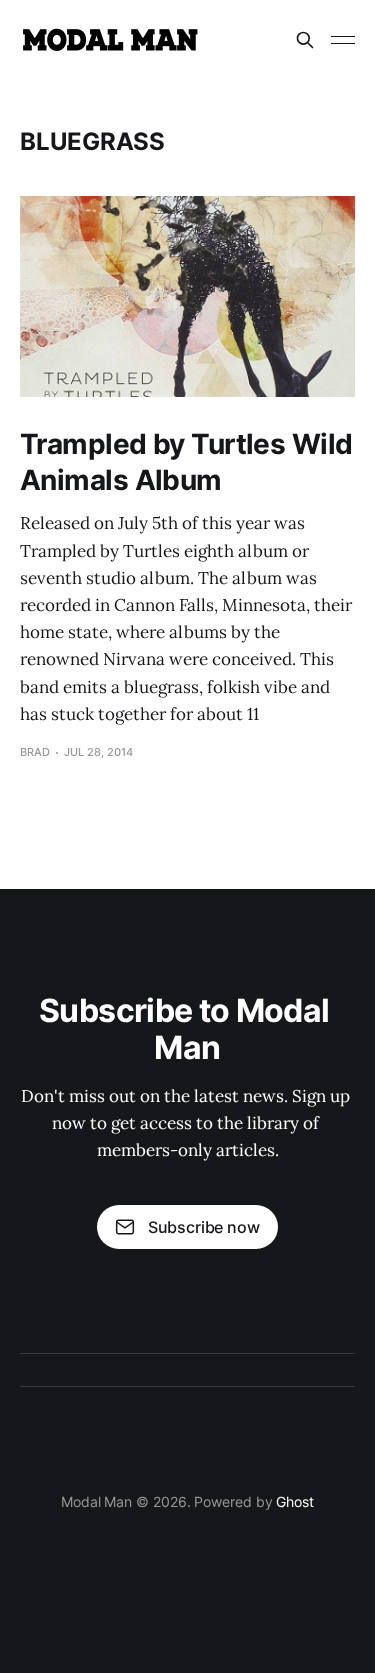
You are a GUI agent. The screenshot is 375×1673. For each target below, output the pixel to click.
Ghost (295, 1501)
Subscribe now (204, 1227)
